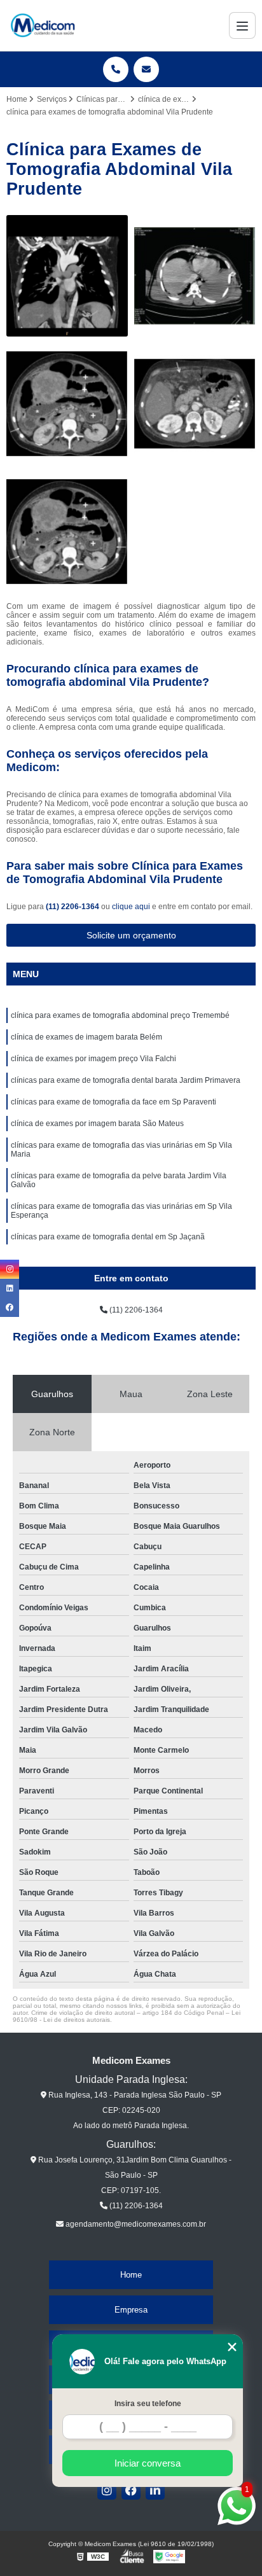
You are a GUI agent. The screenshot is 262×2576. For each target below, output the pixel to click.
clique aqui (131, 907)
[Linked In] (155, 2490)
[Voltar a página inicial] (43, 25)
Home (131, 2275)
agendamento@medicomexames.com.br (135, 2224)
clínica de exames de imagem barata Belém (86, 1037)
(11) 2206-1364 (73, 907)
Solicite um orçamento (131, 935)
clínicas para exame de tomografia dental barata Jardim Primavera (126, 1080)
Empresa (131, 2310)
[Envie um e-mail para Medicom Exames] (146, 69)
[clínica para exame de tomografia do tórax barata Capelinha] (67, 276)
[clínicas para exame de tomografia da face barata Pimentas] (195, 276)
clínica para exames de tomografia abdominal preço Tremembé (120, 1015)
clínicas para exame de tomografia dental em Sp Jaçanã (108, 1237)
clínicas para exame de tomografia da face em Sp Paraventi (114, 1102)
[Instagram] (107, 2490)
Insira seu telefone (148, 2404)
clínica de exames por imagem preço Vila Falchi (93, 1059)
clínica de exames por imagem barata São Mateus (97, 1124)
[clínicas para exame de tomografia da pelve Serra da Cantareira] (67, 404)
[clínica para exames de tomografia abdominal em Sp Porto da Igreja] (195, 404)
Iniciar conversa (148, 2463)
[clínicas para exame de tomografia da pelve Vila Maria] (67, 532)
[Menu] (242, 25)
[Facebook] (131, 2490)
